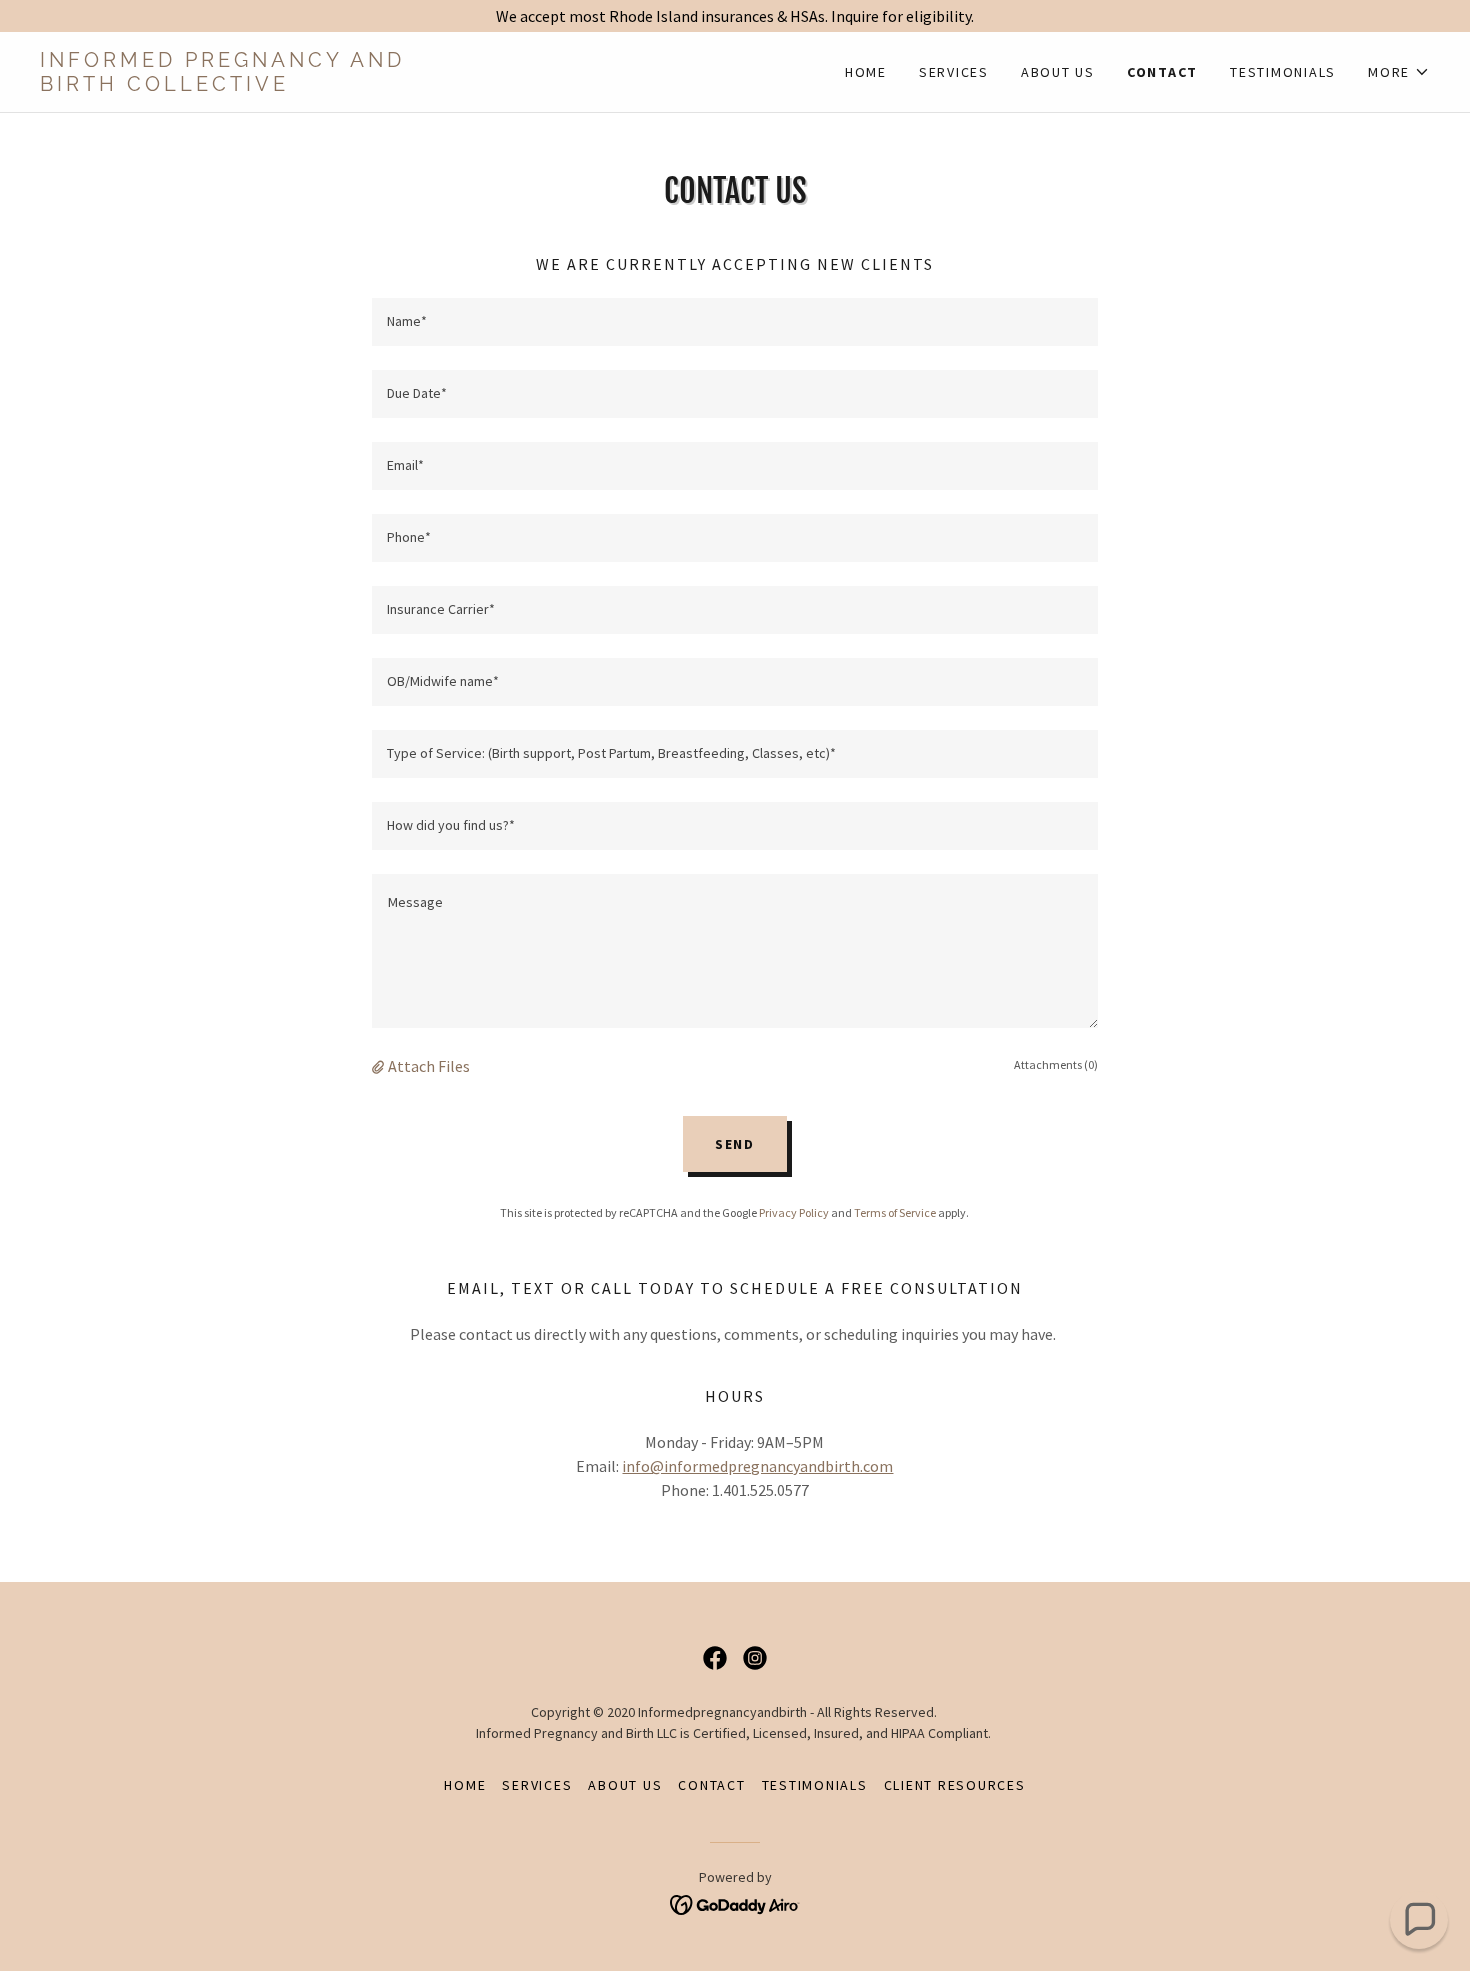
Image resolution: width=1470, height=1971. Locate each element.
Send (735, 1144)
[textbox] (734, 322)
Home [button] (465, 1785)
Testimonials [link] (1283, 72)
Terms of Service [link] (895, 1212)
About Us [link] (1058, 72)
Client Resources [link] (955, 1785)
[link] (387, 85)
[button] (1399, 72)
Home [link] (866, 72)
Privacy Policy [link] (794, 1212)
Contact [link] (1162, 72)
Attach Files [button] (429, 1066)
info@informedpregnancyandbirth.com (757, 1466)
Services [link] (954, 72)
